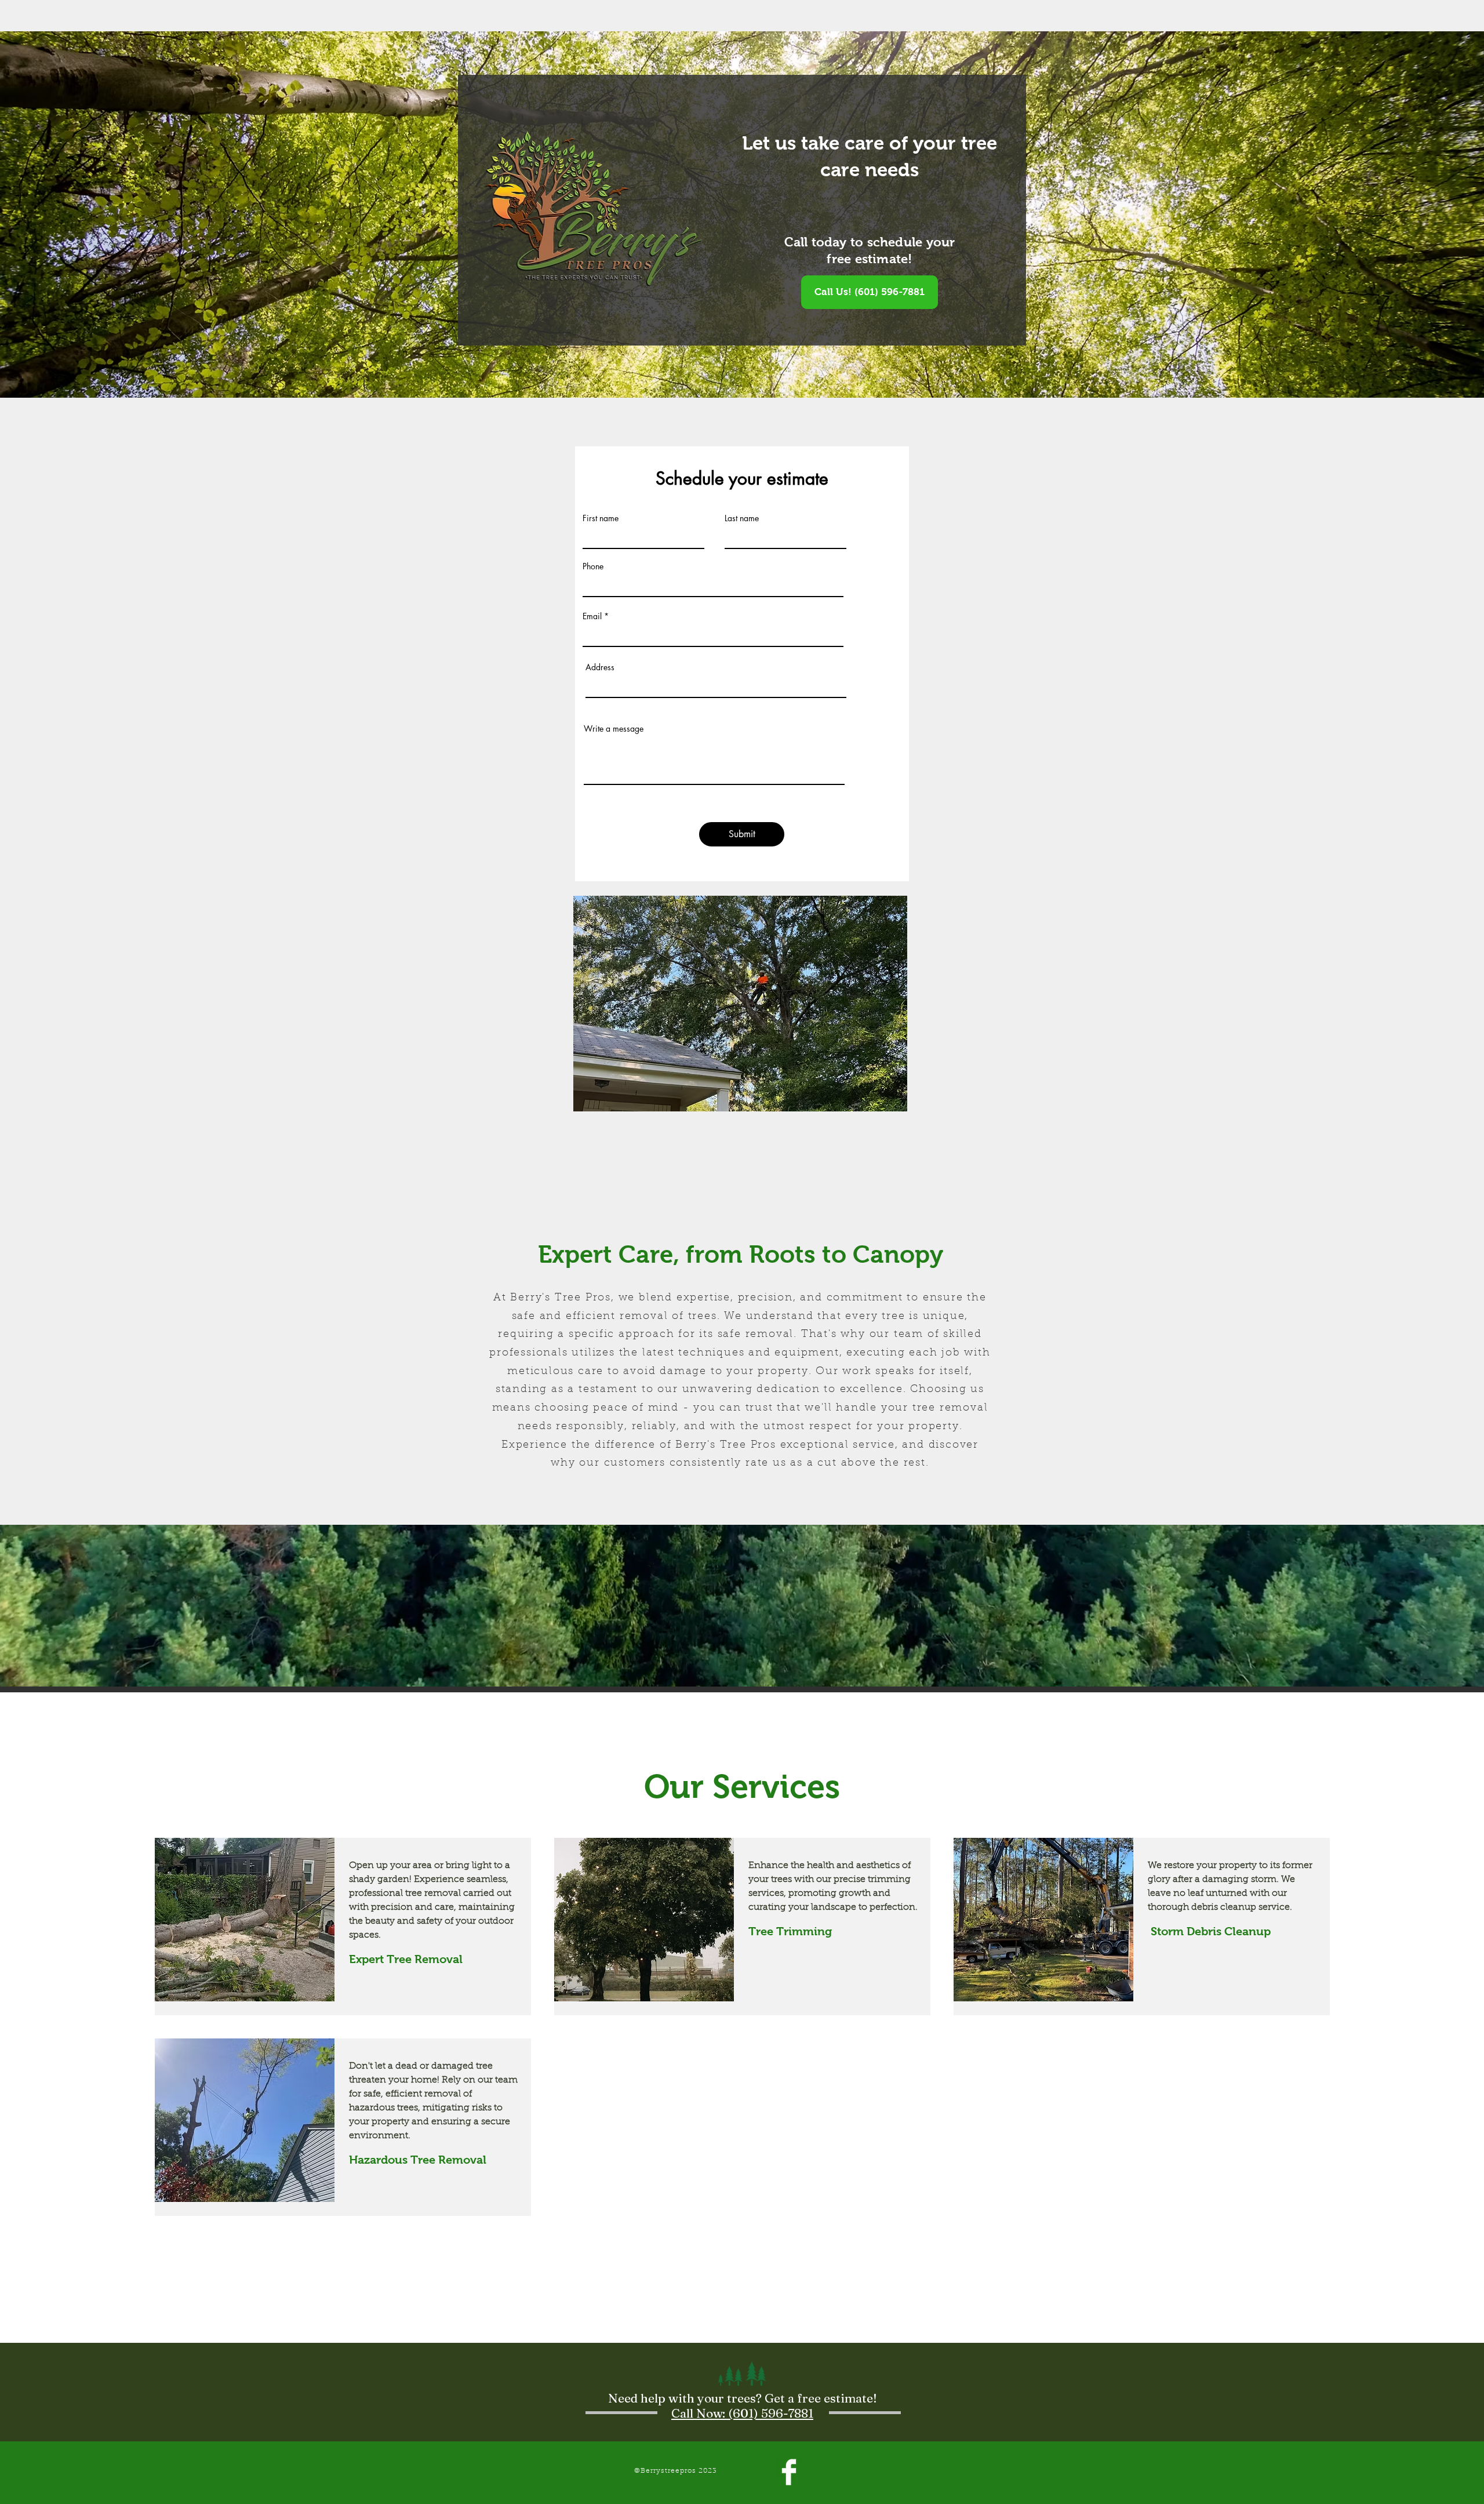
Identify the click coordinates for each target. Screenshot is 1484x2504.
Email (592, 616)
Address (600, 667)
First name (601, 518)
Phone (593, 566)
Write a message (614, 729)
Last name (742, 518)
